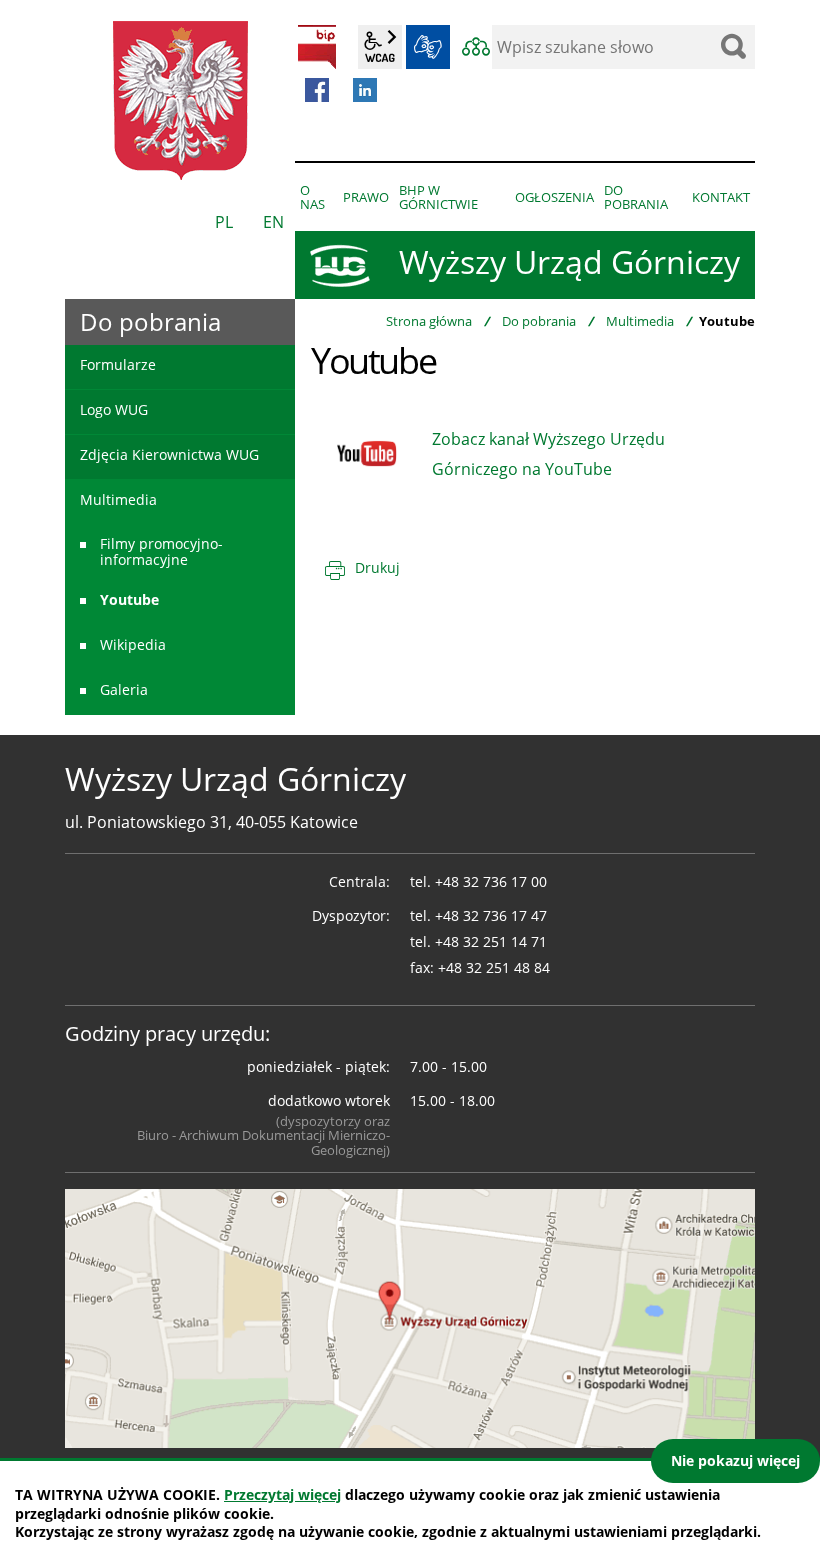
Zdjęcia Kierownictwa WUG (169, 454)
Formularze (118, 364)
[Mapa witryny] (476, 47)
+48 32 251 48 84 (494, 967)
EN (273, 222)
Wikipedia (133, 644)
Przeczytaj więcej (282, 1494)
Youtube (129, 599)
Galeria (124, 689)
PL (224, 222)
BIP (317, 47)
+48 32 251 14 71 (491, 941)
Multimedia (640, 321)
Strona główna (429, 321)
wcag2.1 (380, 47)
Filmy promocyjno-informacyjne (161, 551)
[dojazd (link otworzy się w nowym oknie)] (410, 1317)
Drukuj (377, 567)
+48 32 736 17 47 (491, 915)
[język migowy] (428, 47)
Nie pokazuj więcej (735, 1460)
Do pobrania (539, 321)
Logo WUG (114, 409)
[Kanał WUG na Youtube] (366, 452)
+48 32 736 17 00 (491, 881)
